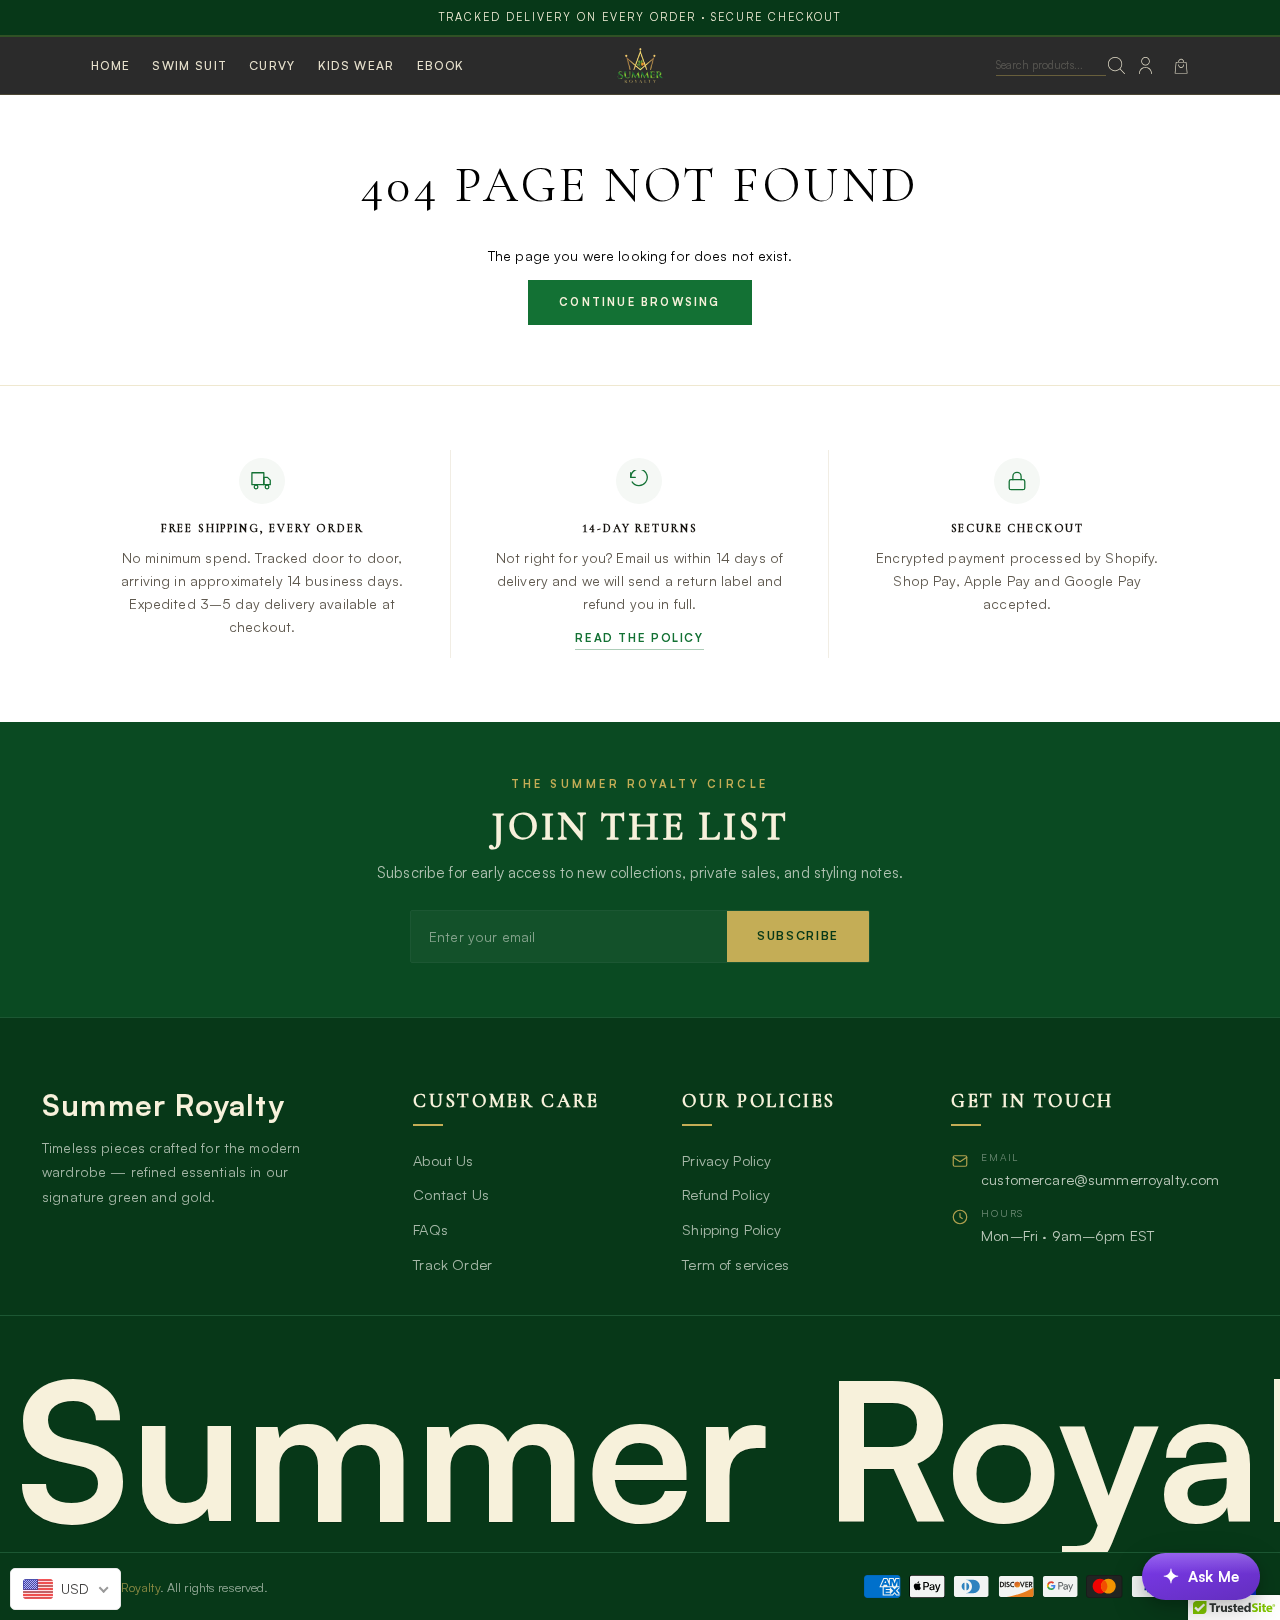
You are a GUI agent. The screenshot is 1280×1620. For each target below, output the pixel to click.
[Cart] (1181, 66)
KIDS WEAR (356, 65)
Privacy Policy (726, 1160)
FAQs (430, 1229)
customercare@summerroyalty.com (1100, 1179)
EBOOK (441, 65)
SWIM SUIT (189, 65)
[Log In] (1145, 66)
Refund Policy (726, 1194)
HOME (110, 65)
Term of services (735, 1264)
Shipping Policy (731, 1229)
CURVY (272, 65)
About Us (443, 1160)
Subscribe (798, 935)
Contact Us (450, 1194)
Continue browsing (639, 302)
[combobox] (65, 1589)
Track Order (452, 1264)
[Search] (1117, 66)
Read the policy (639, 637)
